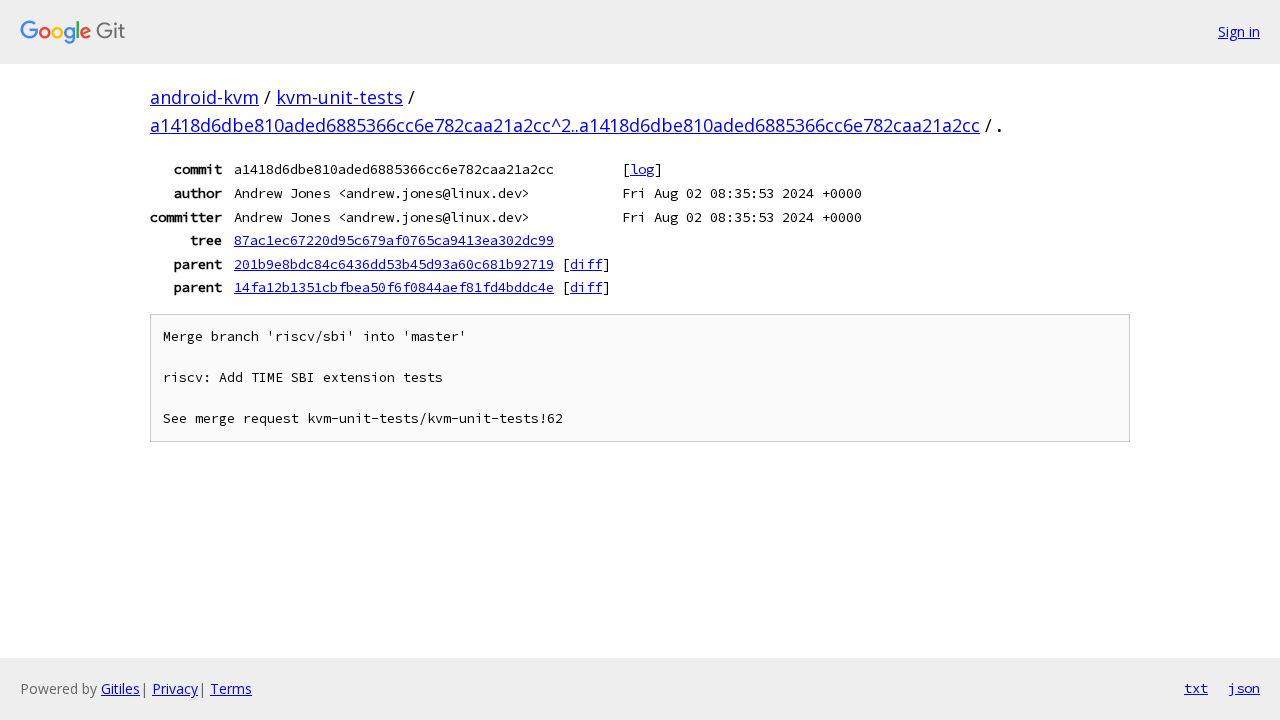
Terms (231, 688)
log (642, 169)
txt (1196, 688)
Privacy (175, 688)
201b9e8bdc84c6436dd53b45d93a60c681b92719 (394, 264)
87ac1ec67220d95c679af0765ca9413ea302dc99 (394, 240)
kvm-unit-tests (339, 97)
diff (586, 264)
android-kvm (204, 97)
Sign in (1239, 31)
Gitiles (120, 688)
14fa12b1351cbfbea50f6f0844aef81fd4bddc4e (394, 287)
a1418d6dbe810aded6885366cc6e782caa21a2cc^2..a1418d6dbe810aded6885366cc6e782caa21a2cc (565, 125)
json (1244, 688)
